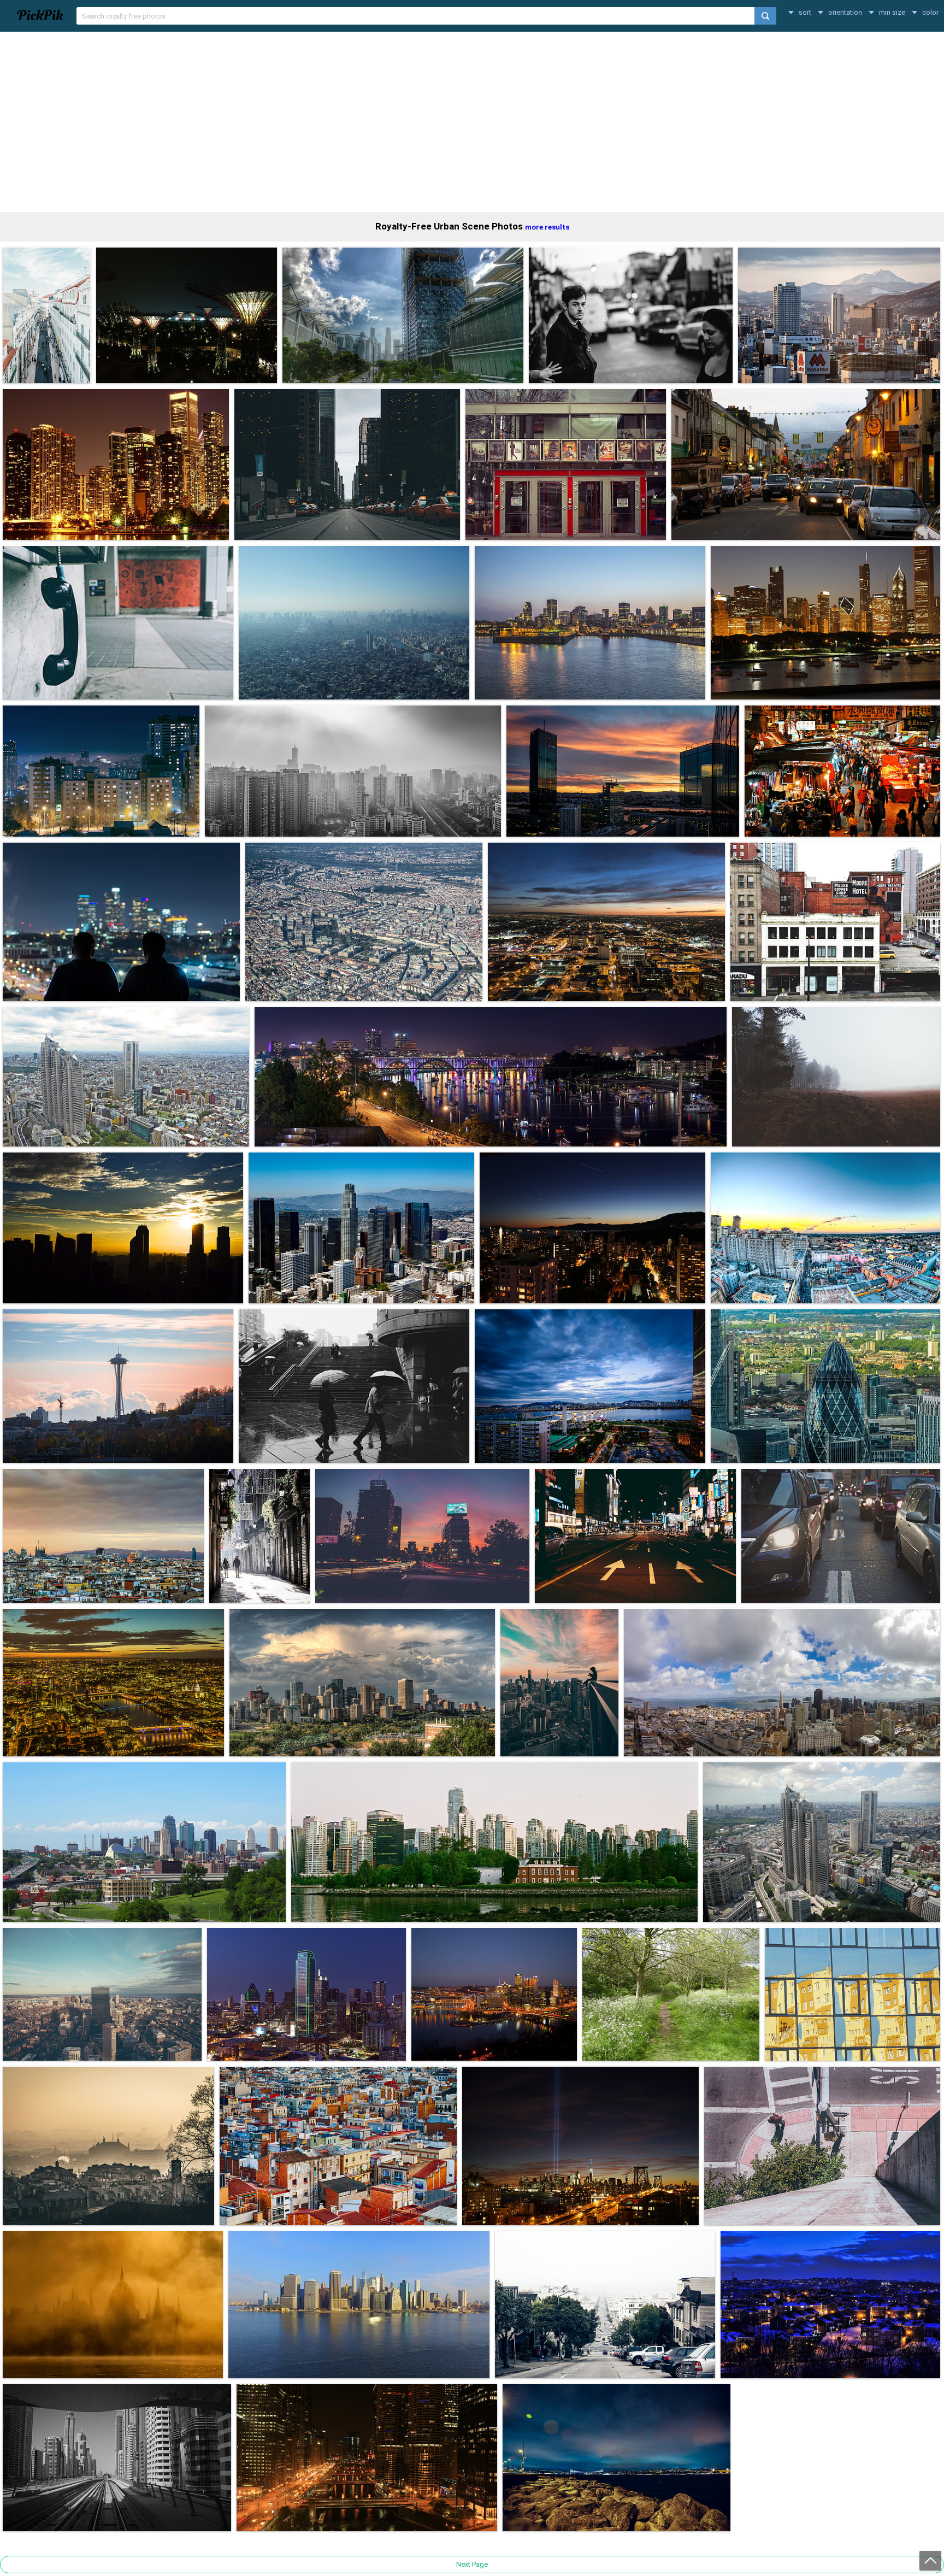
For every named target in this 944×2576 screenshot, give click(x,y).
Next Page (472, 2564)
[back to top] (930, 2561)
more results (547, 227)
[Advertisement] (472, 122)
